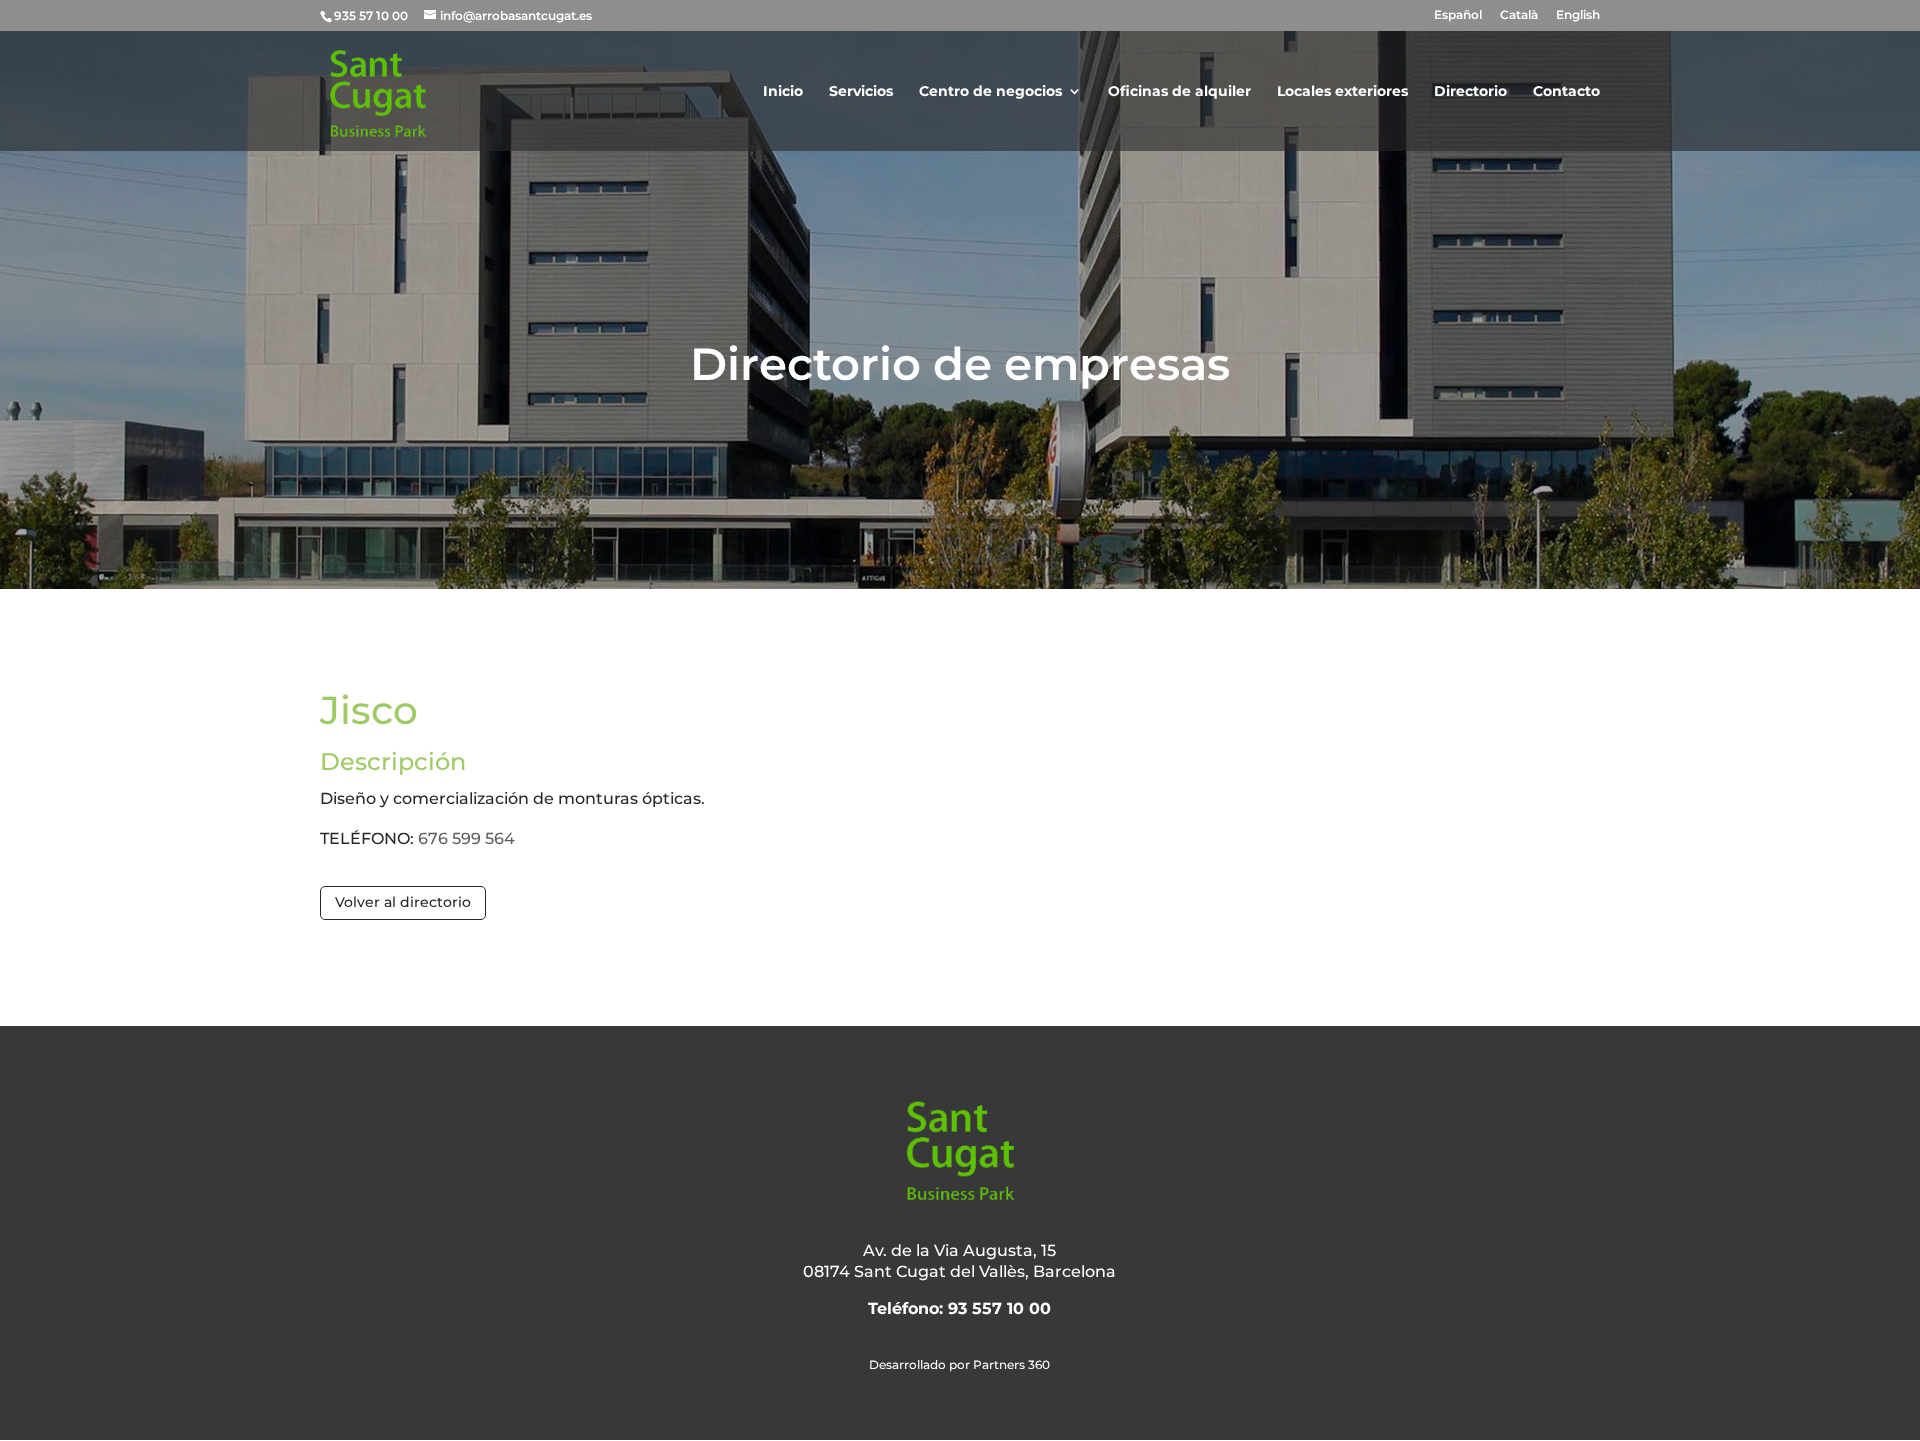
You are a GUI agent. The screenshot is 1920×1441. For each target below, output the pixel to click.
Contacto (1566, 92)
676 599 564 (466, 838)
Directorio (1470, 92)
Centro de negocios (990, 92)
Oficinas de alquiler (1179, 92)
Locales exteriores (1342, 92)
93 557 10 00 (999, 1308)
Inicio (783, 92)
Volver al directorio (403, 902)
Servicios (861, 92)
